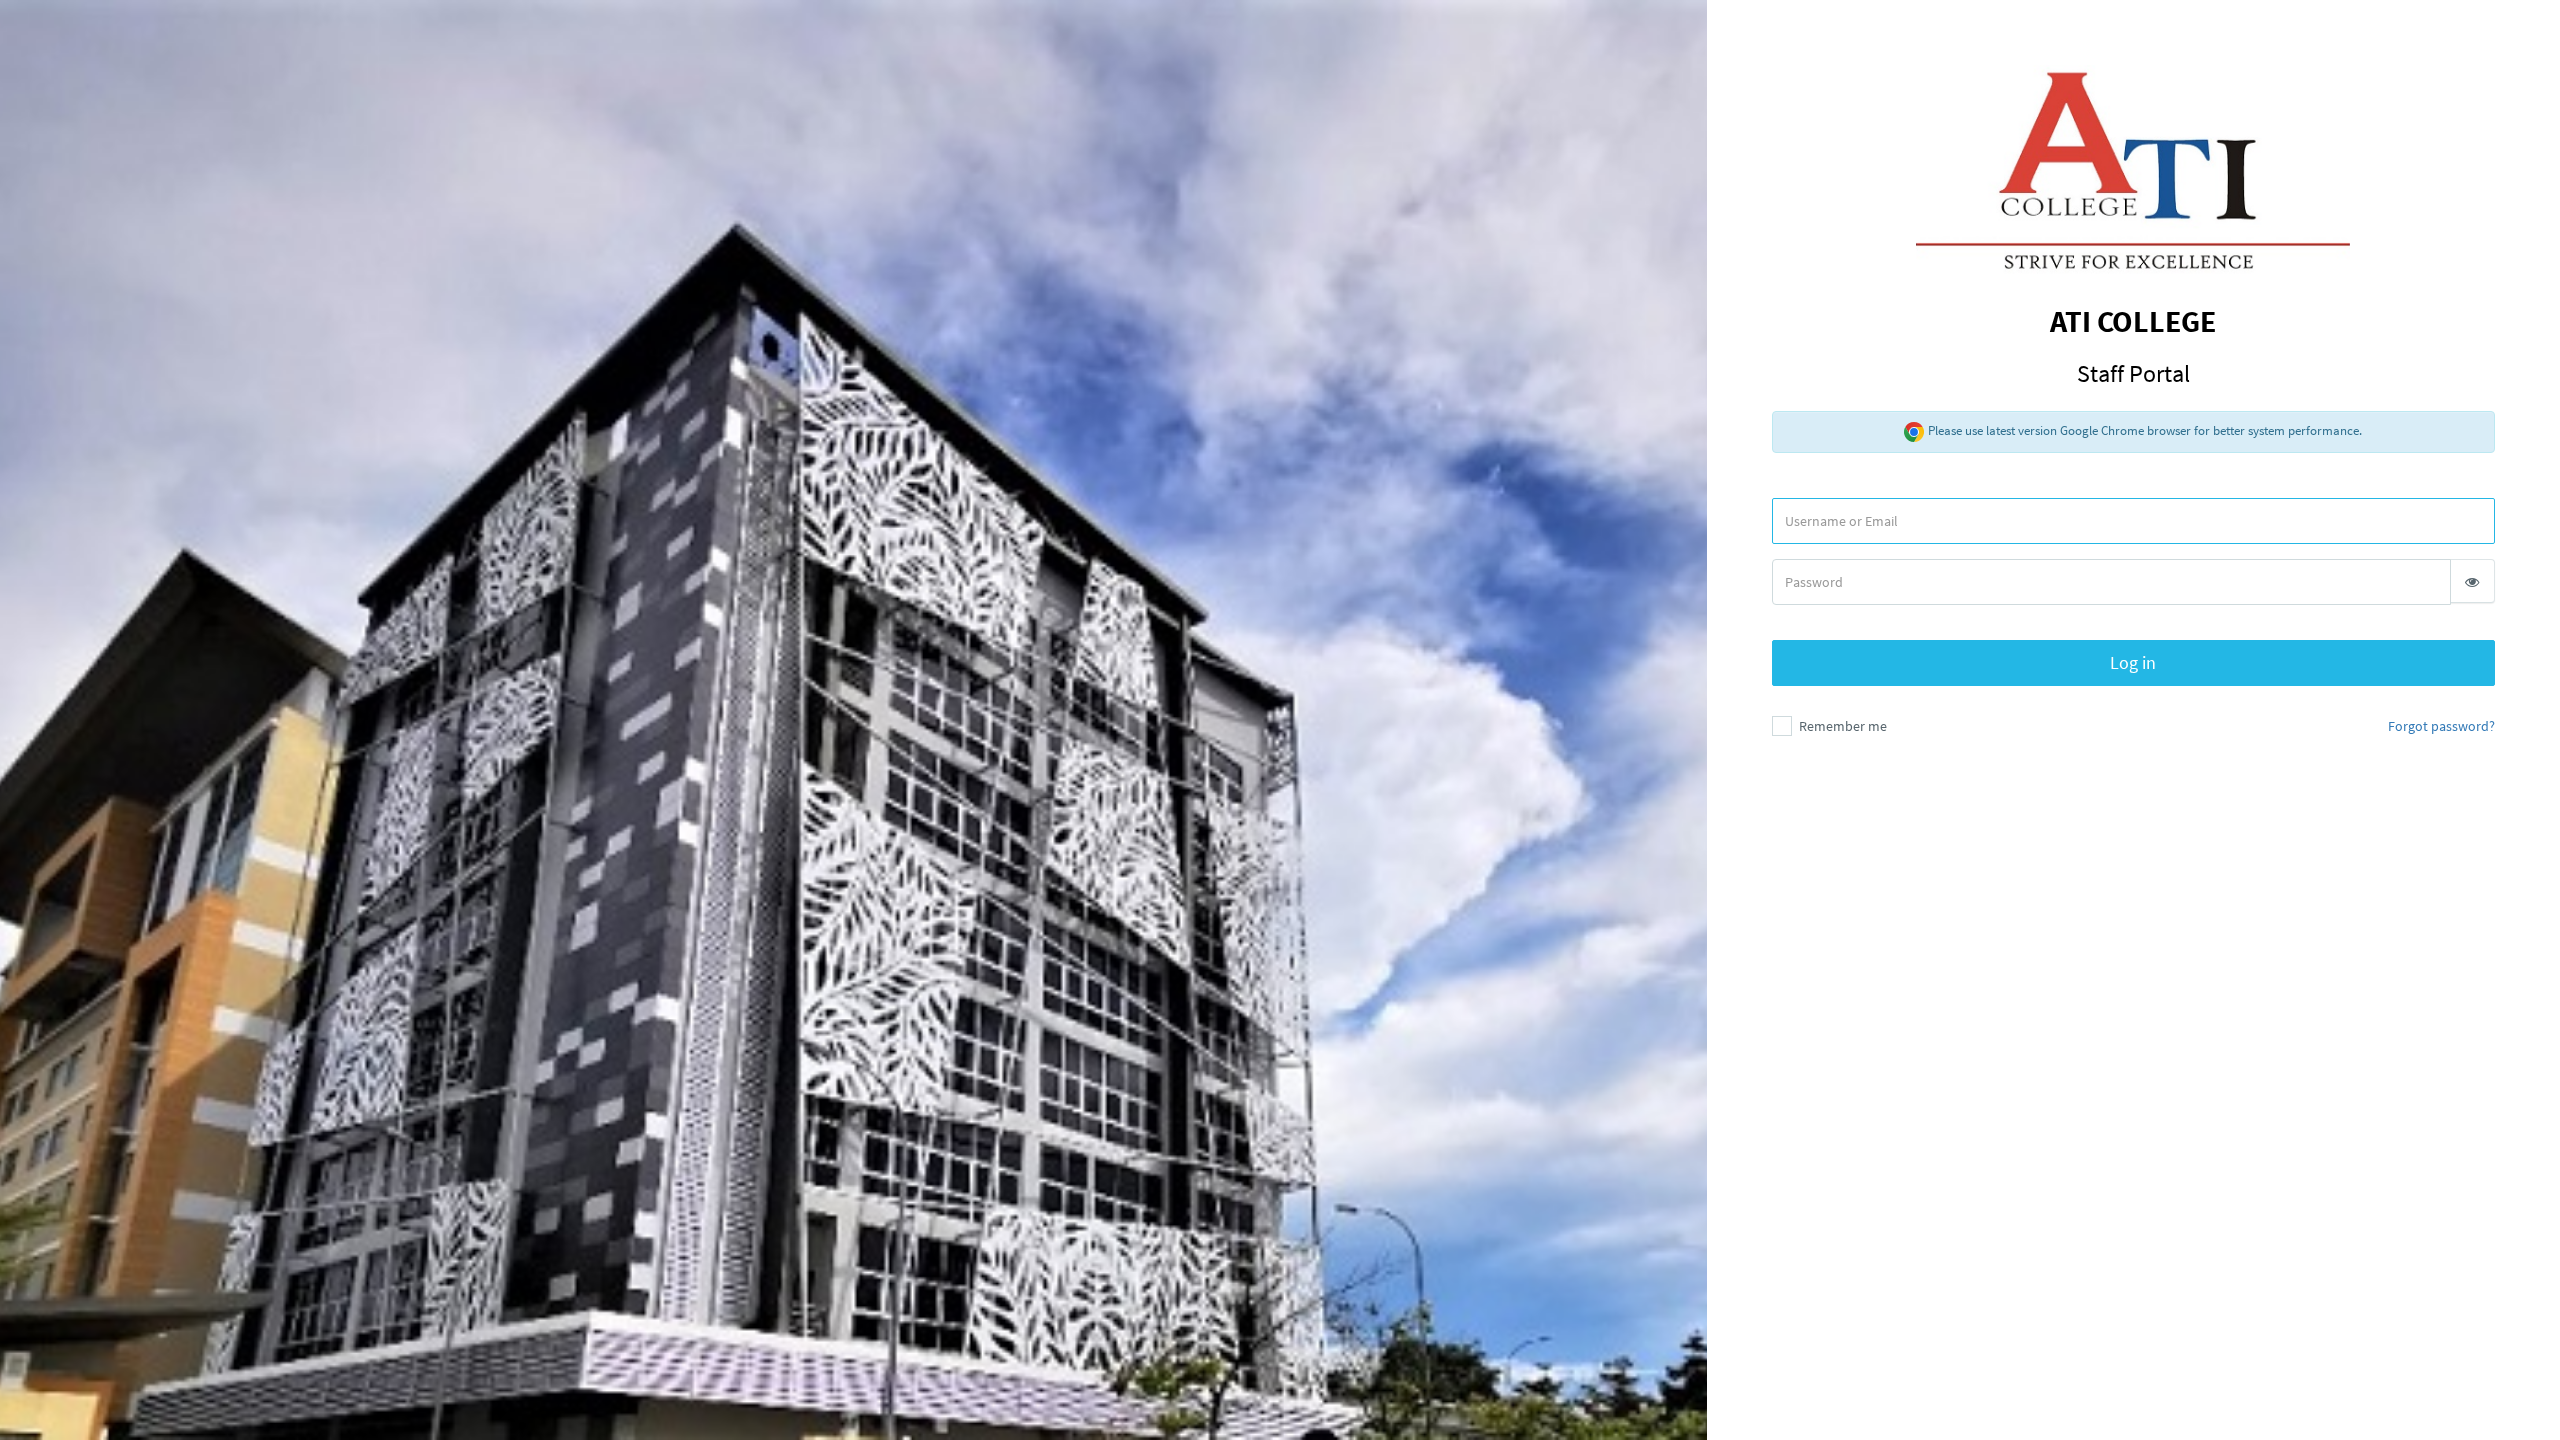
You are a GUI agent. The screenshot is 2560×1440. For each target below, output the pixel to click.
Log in (2133, 662)
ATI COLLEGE (2133, 345)
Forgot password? (2441, 726)
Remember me (1841, 726)
